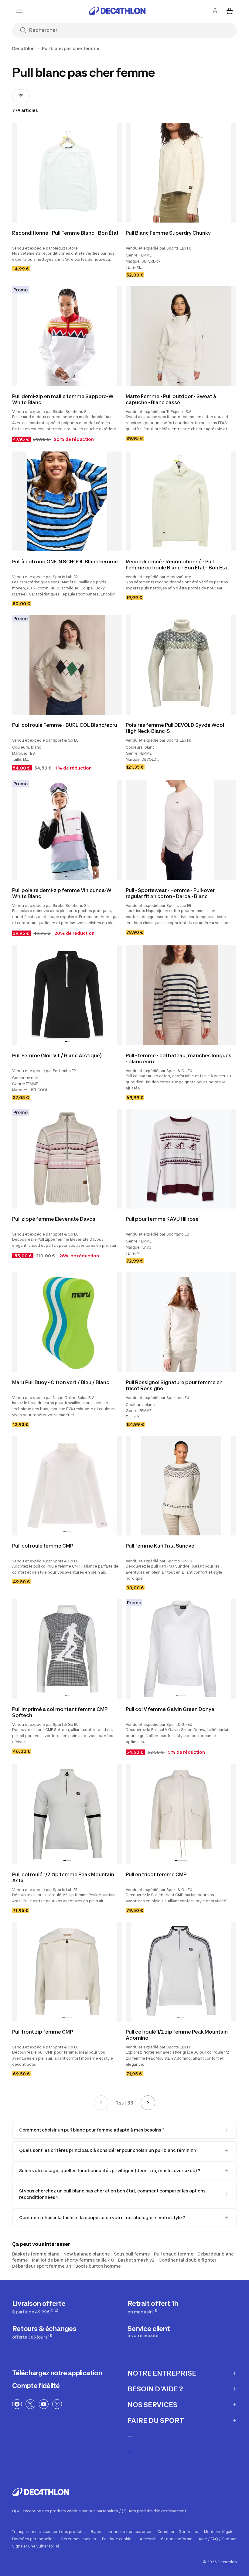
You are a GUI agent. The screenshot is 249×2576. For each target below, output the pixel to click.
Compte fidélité (36, 2386)
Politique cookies (118, 2539)
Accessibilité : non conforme (166, 2539)
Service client (149, 2331)
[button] (178, 219)
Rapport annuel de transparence (121, 2532)
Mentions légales (220, 2532)
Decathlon (23, 49)
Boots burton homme (98, 2266)
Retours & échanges (44, 2332)
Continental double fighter (188, 2260)
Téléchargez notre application (57, 2373)
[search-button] (23, 31)
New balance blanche (87, 2254)
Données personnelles (33, 2539)
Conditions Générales (178, 2532)
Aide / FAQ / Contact (218, 2539)
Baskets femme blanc (36, 2254)
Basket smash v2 (136, 2260)
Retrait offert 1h (153, 2307)
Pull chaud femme (174, 2254)
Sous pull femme (132, 2254)
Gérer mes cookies (78, 2539)
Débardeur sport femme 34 (42, 2266)
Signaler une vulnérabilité (36, 2546)
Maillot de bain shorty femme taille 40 (73, 2260)
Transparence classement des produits (48, 2532)
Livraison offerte (39, 2307)
